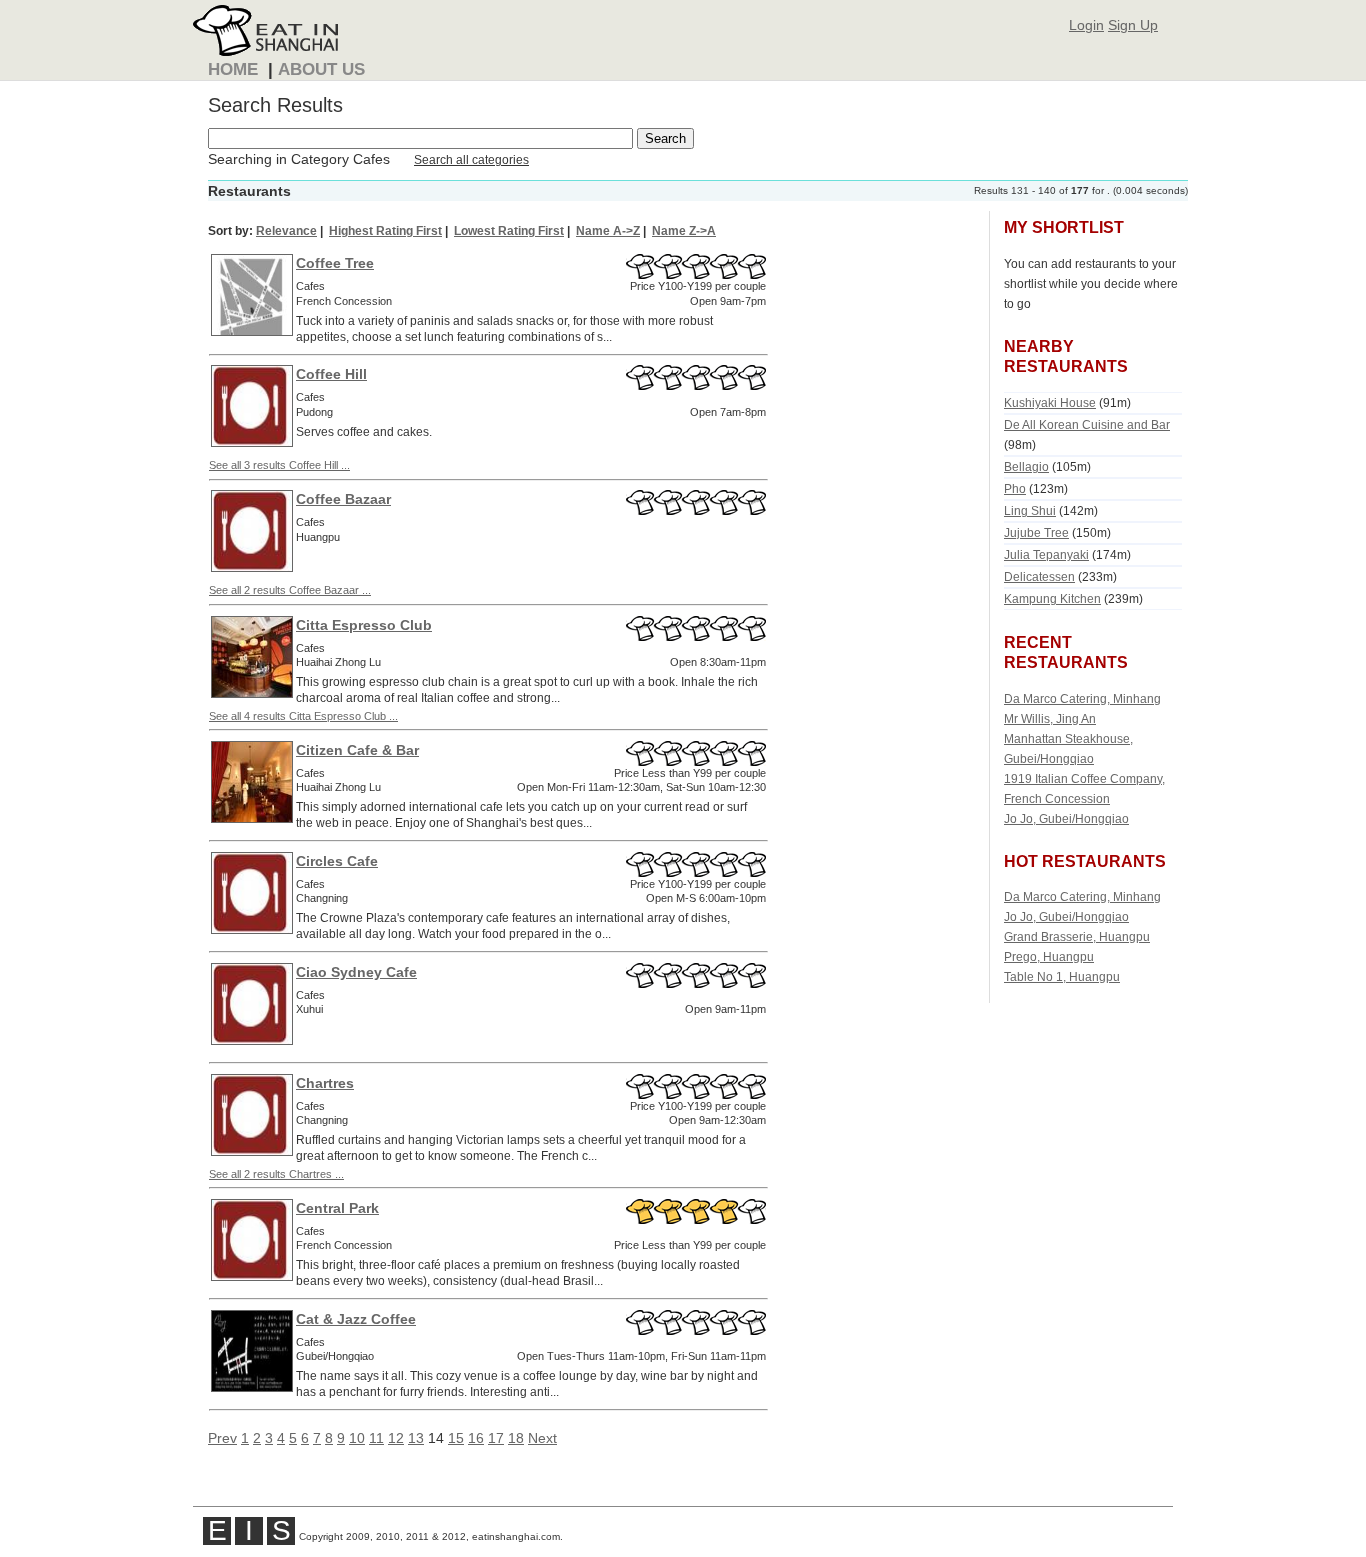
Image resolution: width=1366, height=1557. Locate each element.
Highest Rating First (385, 231)
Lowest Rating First (509, 231)
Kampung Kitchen (1052, 598)
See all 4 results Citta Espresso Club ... (303, 716)
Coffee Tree (335, 263)
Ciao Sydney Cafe (356, 972)
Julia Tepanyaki (1046, 554)
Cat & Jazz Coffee (356, 1319)
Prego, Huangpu (1049, 956)
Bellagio (1026, 466)
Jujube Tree (1036, 532)
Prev (222, 1438)
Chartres (325, 1083)
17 (496, 1438)
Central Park (337, 1208)
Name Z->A (684, 231)
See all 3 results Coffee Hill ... (279, 465)
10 (357, 1438)
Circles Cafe (337, 861)
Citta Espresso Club (364, 625)
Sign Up (1133, 25)
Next (542, 1438)
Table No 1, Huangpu (1062, 976)
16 (476, 1438)
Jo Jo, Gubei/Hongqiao (1066, 818)
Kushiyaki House (1050, 402)
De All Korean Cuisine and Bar (1087, 424)
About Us (321, 69)
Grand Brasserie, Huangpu (1077, 936)
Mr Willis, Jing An (1050, 718)
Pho (1015, 488)
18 (516, 1438)
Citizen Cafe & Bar (357, 750)
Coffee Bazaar (343, 499)
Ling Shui (1030, 510)
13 (416, 1438)
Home (233, 69)
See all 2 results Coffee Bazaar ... (290, 590)
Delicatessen (1039, 576)
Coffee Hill (331, 374)
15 (456, 1438)
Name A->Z (608, 231)
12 (396, 1438)
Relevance (286, 231)
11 (376, 1438)
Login (1086, 25)
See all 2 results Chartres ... (276, 1174)
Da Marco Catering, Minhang (1082, 698)
